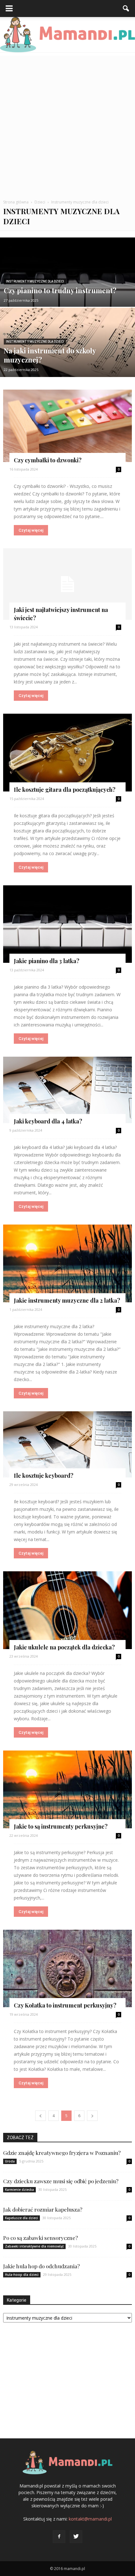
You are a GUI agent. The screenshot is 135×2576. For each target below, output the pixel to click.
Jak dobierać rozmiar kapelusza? (43, 2209)
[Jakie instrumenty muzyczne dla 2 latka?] (67, 1263)
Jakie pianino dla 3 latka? (47, 961)
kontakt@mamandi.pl (90, 2519)
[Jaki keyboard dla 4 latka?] (67, 1090)
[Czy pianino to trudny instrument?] (67, 296)
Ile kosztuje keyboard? (44, 1476)
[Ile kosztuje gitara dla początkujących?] (67, 753)
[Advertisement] (67, 123)
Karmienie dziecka (19, 2190)
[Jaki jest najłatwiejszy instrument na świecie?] (67, 584)
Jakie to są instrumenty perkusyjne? (61, 1826)
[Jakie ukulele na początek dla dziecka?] (67, 1610)
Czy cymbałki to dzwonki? (48, 460)
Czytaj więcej (31, 530)
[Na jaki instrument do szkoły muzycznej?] (67, 362)
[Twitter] (76, 2537)
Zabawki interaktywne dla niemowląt (34, 2246)
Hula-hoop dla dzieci (22, 2275)
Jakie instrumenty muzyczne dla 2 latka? (67, 1300)
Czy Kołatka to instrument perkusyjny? (65, 2005)
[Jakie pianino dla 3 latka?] (67, 924)
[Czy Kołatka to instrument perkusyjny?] (67, 1969)
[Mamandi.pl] (67, 35)
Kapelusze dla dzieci (22, 2218)
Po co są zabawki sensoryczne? (40, 2238)
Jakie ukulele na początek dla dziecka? (64, 1647)
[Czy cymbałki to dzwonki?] (67, 426)
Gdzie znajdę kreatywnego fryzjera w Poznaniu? (62, 2153)
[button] (126, 9)
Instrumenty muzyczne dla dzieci (35, 281)
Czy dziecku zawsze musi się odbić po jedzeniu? (61, 2181)
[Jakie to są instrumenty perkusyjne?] (67, 1789)
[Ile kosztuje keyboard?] (67, 1445)
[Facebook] (59, 2537)
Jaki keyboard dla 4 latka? (48, 1121)
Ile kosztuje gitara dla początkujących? (65, 790)
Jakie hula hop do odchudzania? (41, 2266)
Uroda (10, 2161)
